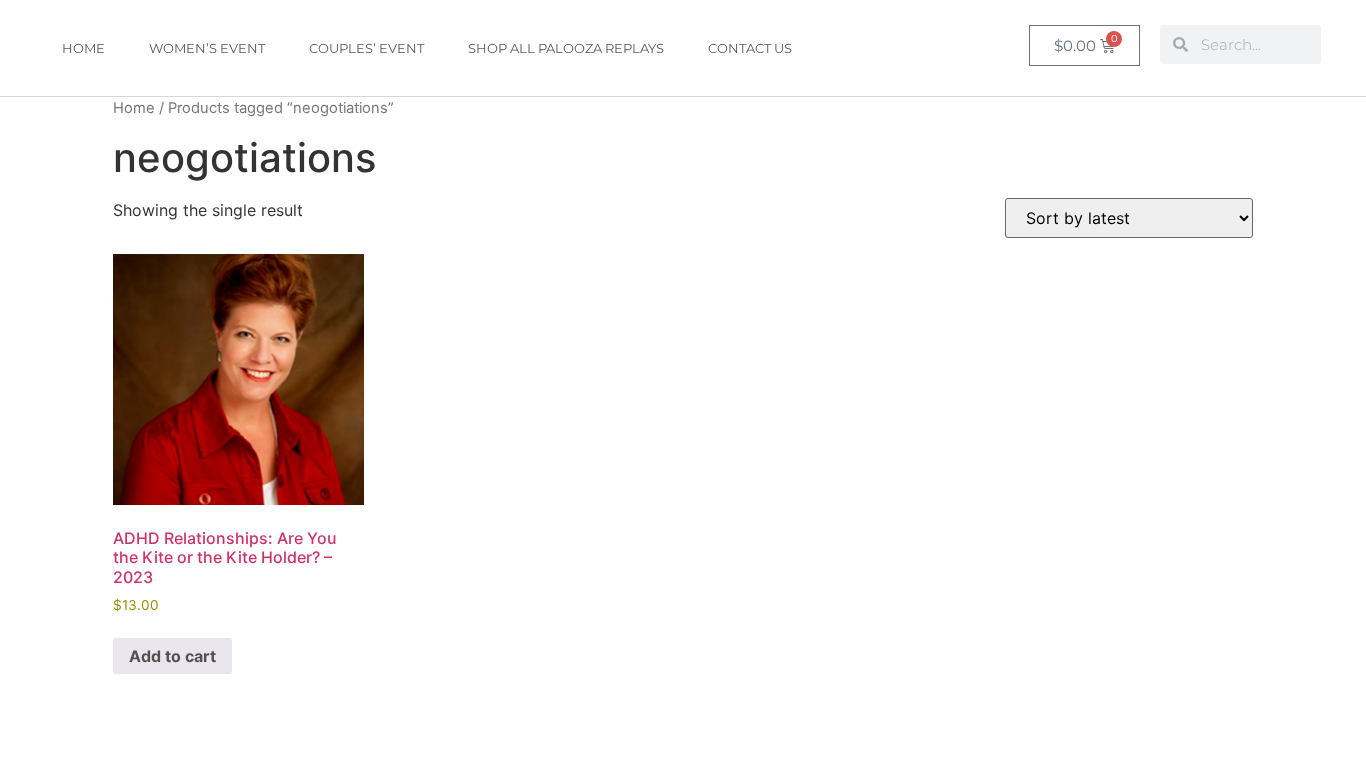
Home (83, 48)
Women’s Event (207, 48)
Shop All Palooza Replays (566, 48)
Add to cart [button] (172, 656)
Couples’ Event (366, 48)
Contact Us (750, 48)
